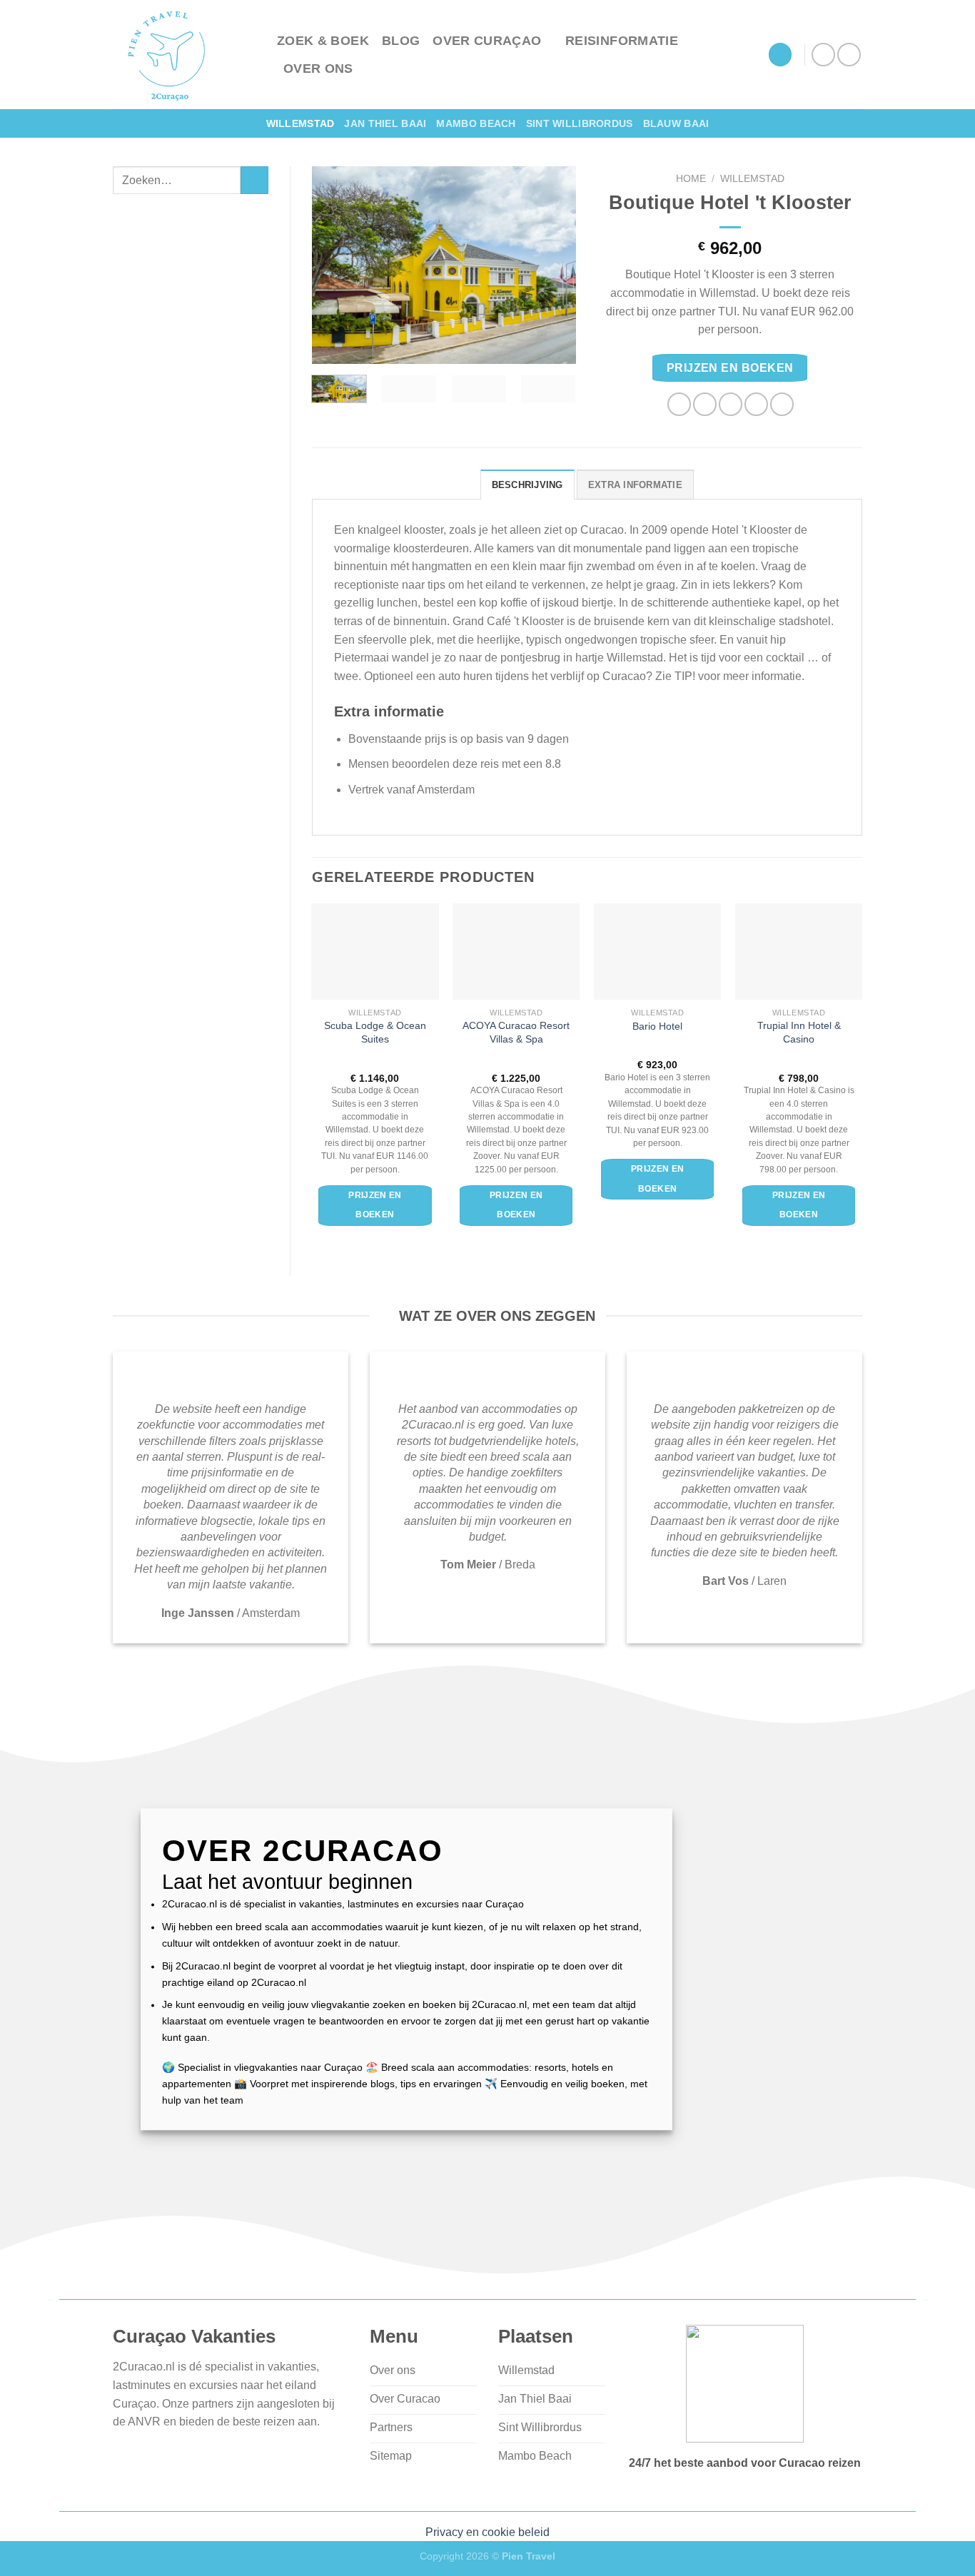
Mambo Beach (476, 123)
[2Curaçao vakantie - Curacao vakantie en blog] (184, 55)
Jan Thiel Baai (385, 123)
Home (691, 179)
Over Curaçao (487, 41)
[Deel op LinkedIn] (782, 404)
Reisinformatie (622, 41)
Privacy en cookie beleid (487, 2532)
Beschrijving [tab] (527, 485)
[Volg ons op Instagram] (849, 55)
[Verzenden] (254, 180)
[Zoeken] (780, 55)
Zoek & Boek (323, 41)
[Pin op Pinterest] (756, 404)
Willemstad (300, 123)
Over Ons (318, 69)
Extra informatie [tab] (635, 485)
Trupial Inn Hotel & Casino (799, 1032)
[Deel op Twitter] (705, 404)
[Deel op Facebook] (679, 404)
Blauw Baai (676, 123)
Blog (401, 41)
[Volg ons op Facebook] (823, 55)
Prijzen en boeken (730, 368)
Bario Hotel (657, 1026)
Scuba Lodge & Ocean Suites (375, 1032)
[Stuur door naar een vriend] (731, 404)
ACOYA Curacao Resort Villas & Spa (516, 1032)
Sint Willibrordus (580, 123)
